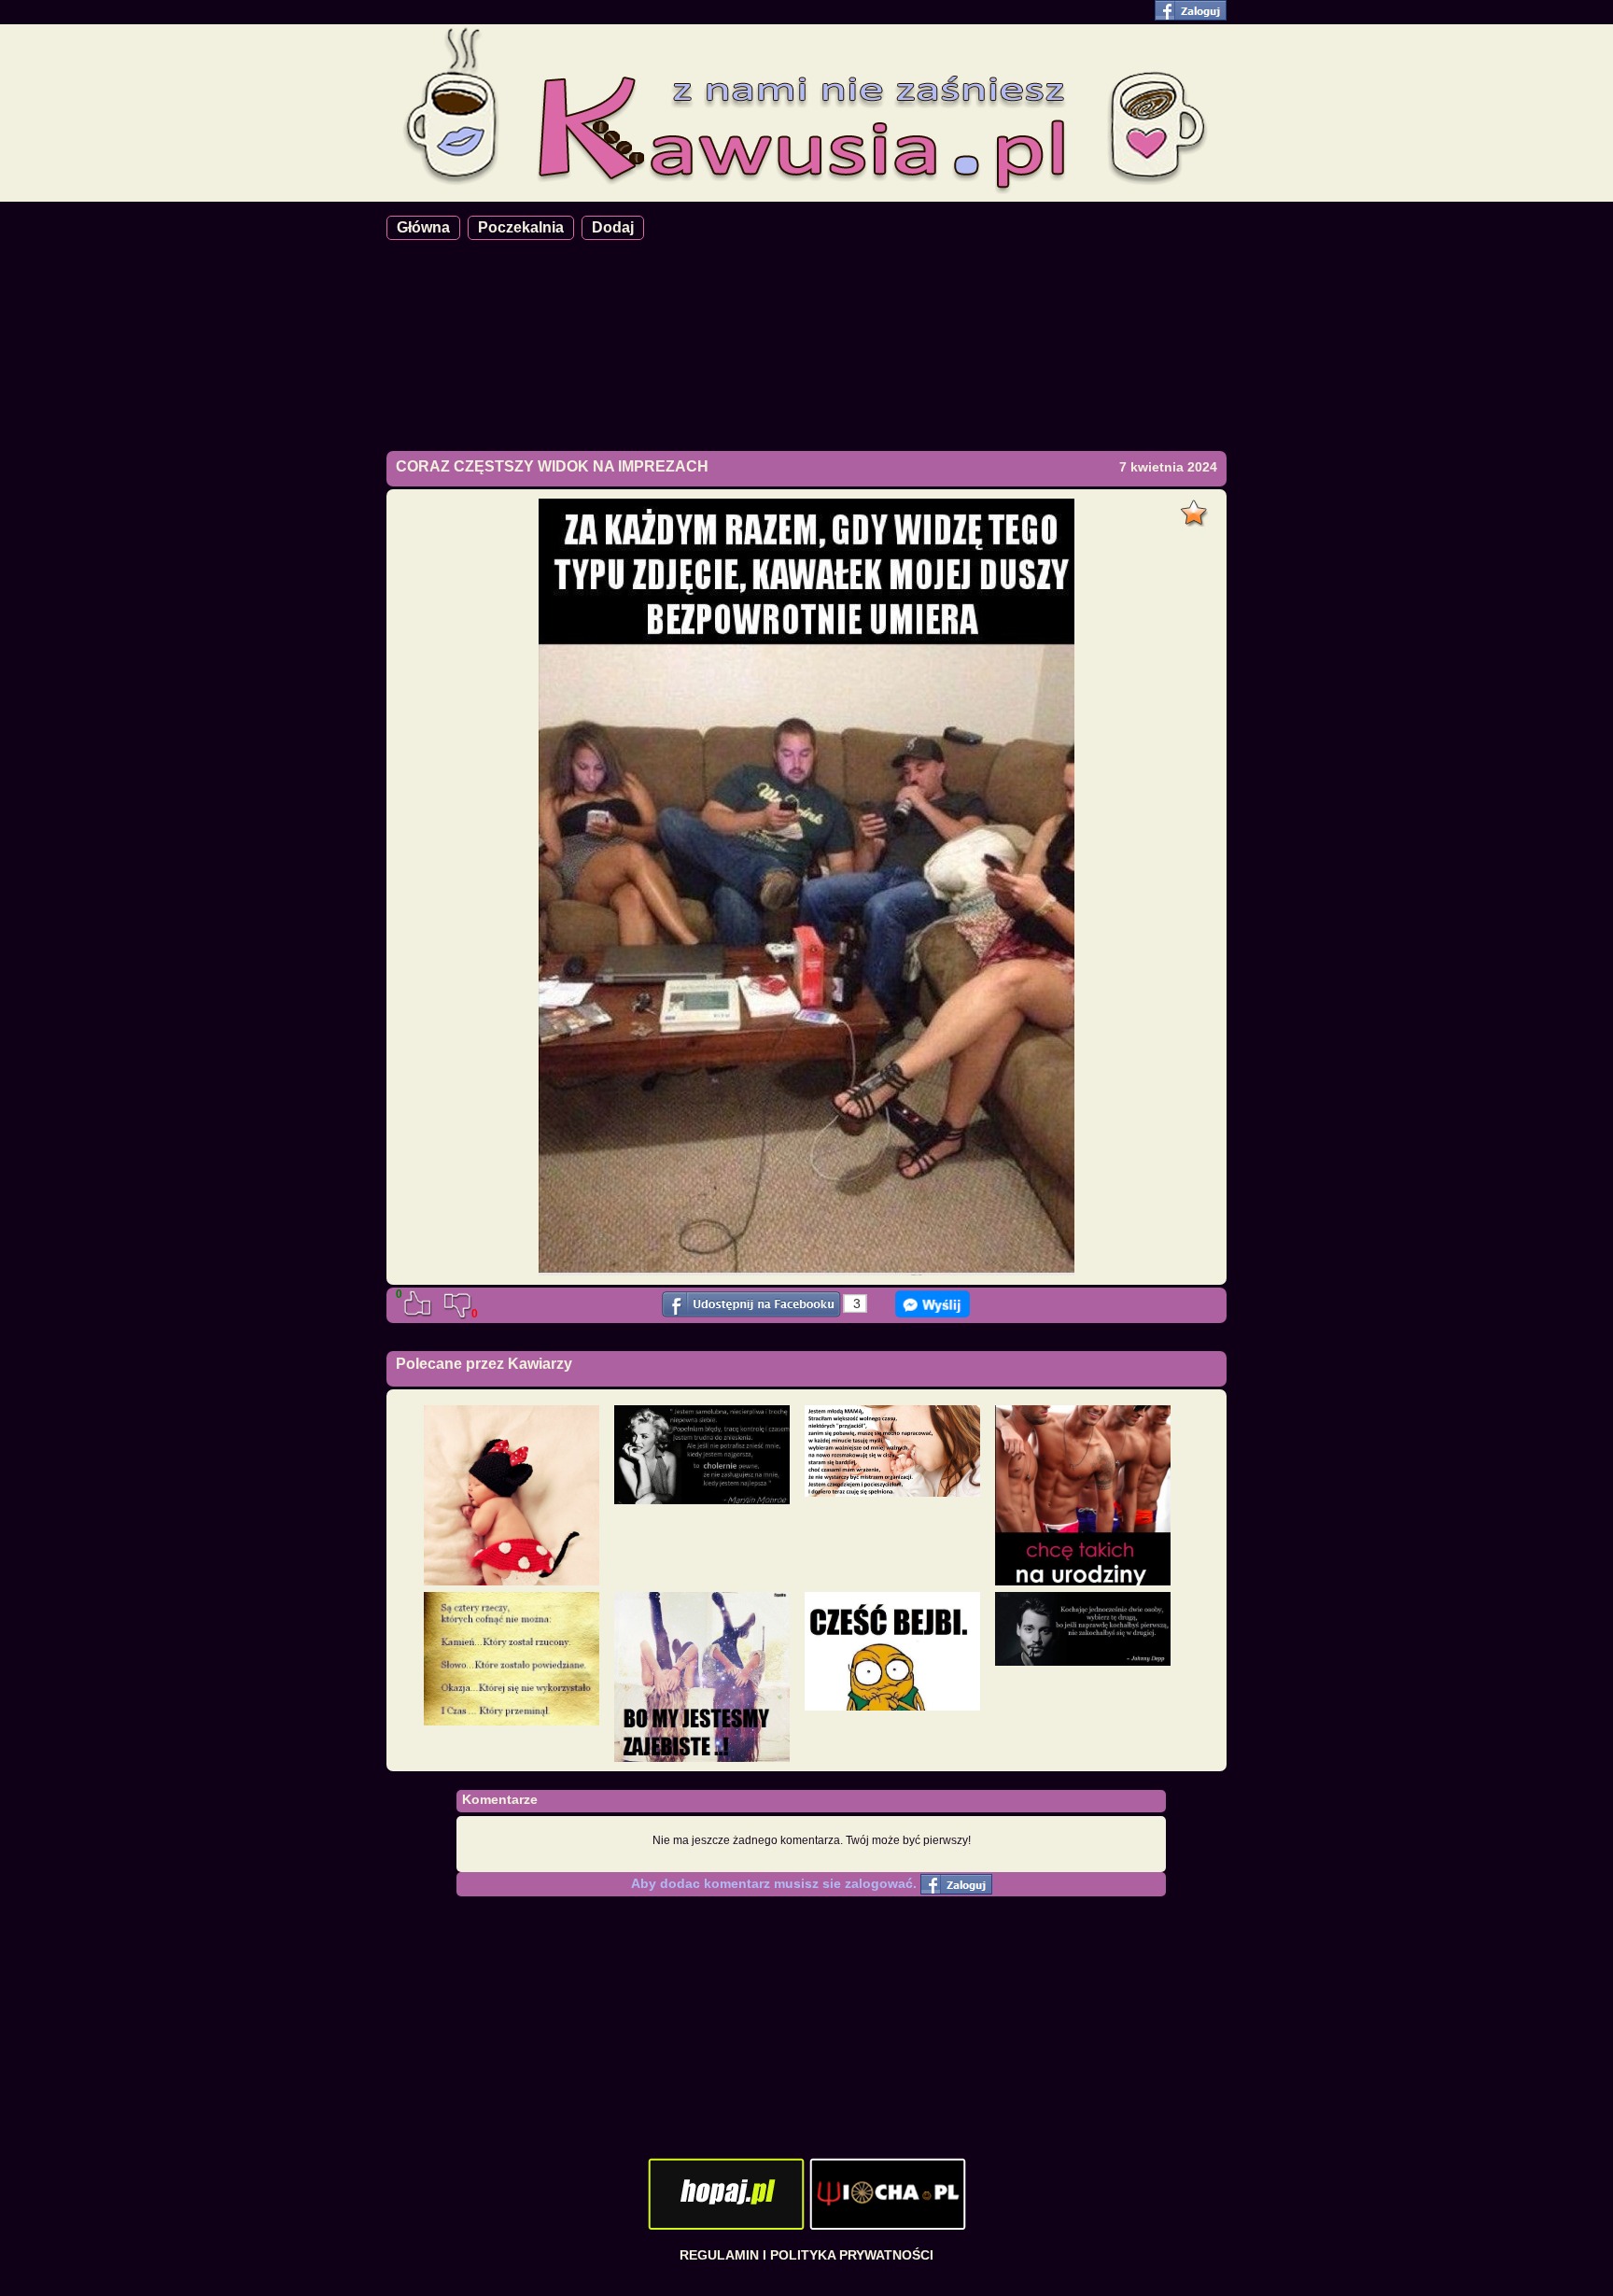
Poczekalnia (521, 227)
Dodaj (613, 227)
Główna (423, 227)
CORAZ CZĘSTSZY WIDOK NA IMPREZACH (552, 466)
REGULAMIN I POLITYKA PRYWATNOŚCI (806, 2255)
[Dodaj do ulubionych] (1196, 508)
